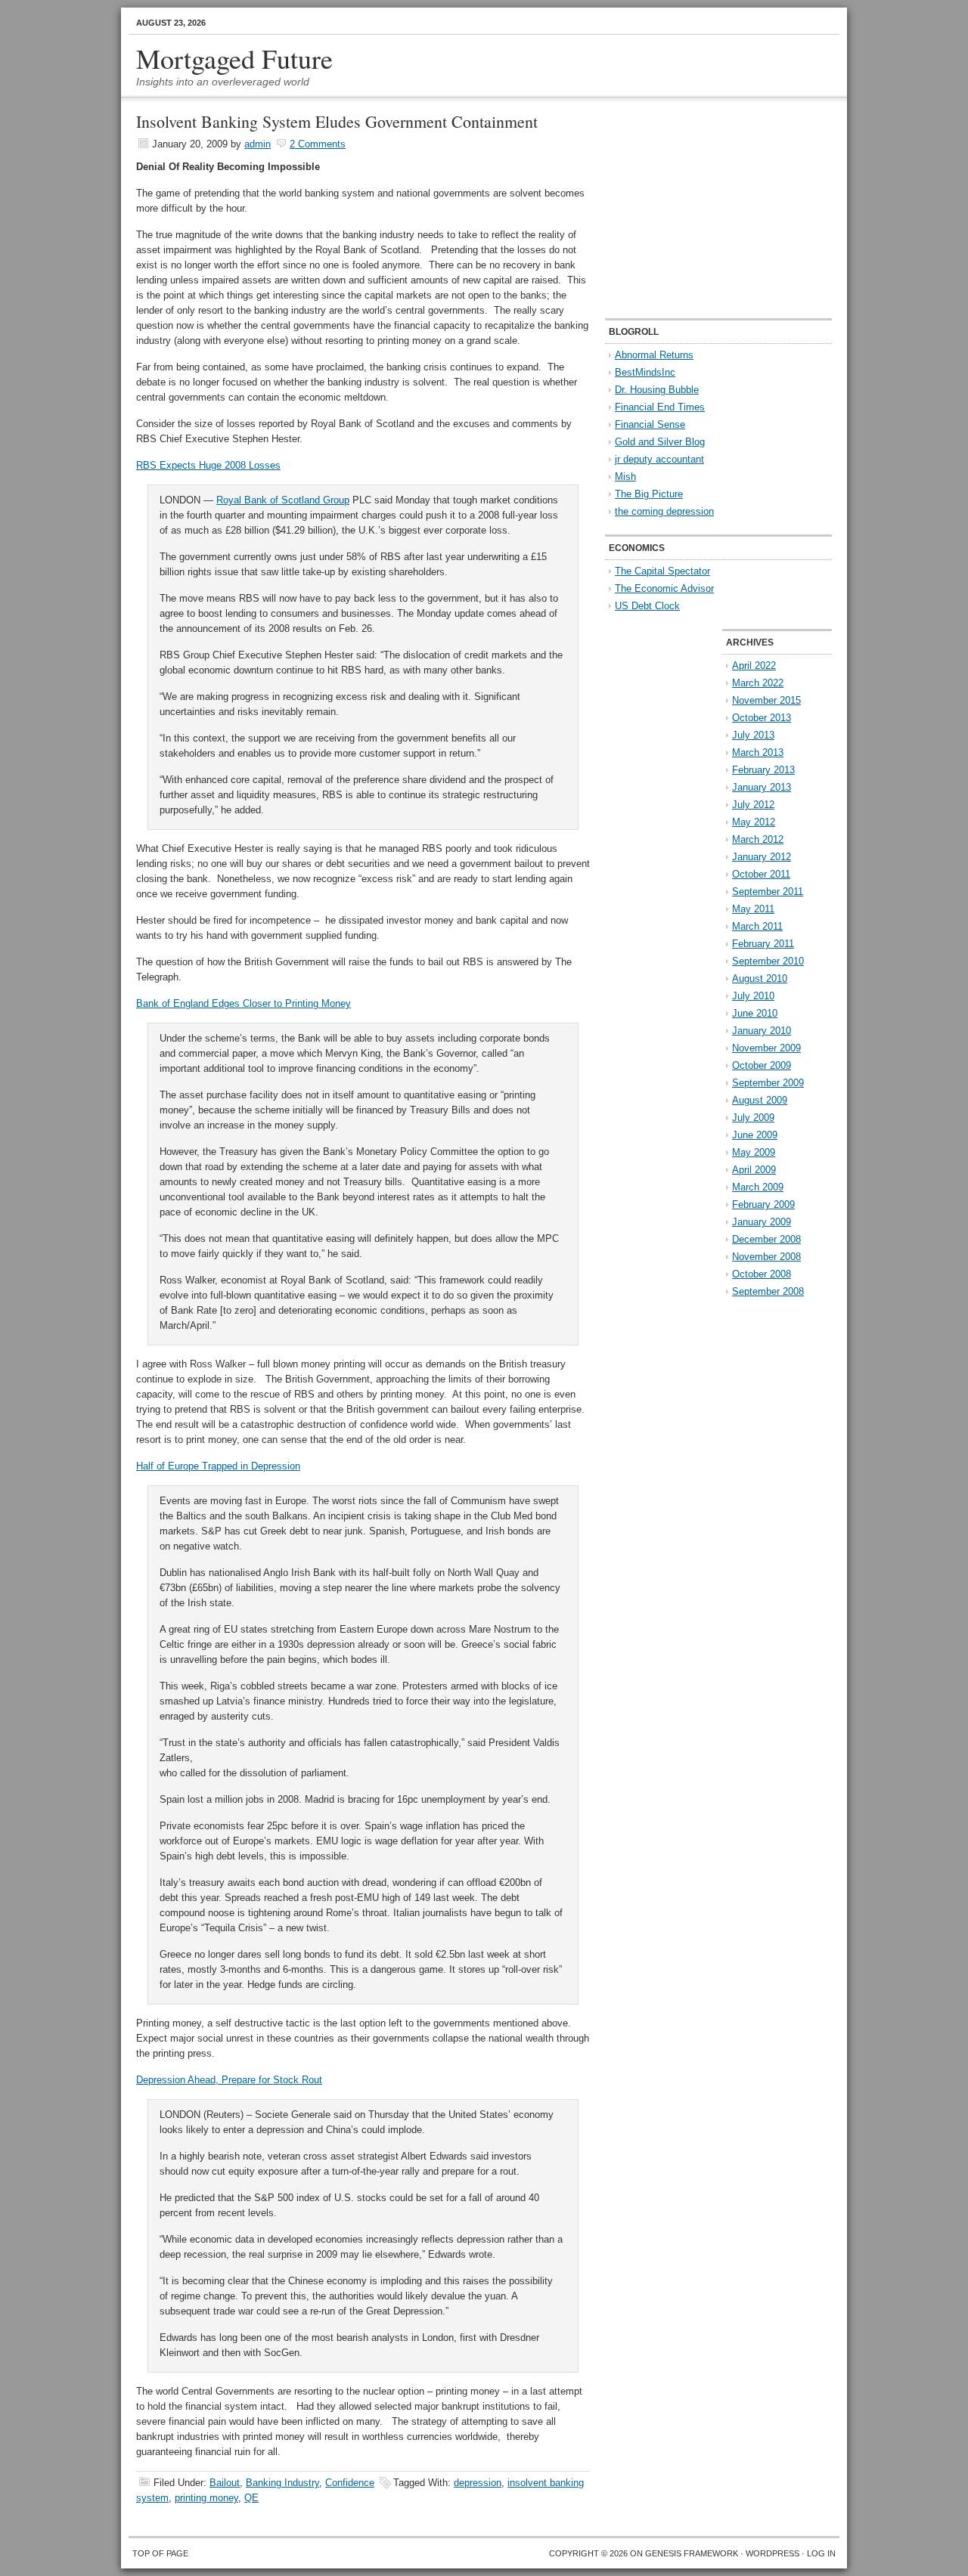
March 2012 (758, 839)
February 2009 (763, 1204)
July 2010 (753, 996)
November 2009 (766, 1048)
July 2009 (753, 1118)
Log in (821, 2553)
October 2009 (762, 1065)
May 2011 (753, 909)
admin (258, 144)
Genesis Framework (692, 2553)
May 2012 (754, 822)
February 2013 (763, 770)
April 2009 (754, 1170)
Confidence (350, 2483)
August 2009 (760, 1100)
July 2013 (753, 735)
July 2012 (753, 805)
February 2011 (763, 944)
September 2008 (768, 1291)
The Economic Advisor (664, 588)
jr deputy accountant (659, 459)
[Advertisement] (700, 209)
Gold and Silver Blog (660, 442)
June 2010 (755, 1013)
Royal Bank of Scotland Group (283, 500)
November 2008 (766, 1257)
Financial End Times (660, 407)
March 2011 (757, 926)
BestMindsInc (645, 372)
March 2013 (758, 752)
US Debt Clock (647, 606)
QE (251, 2498)
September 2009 (768, 1083)
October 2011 (761, 874)
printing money (206, 2498)
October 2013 (762, 718)
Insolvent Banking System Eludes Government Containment (337, 121)
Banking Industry (282, 2483)
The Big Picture (649, 494)
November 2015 (766, 700)
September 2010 (768, 961)
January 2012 (762, 857)
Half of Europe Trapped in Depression (218, 1466)
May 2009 (754, 1152)
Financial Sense (650, 424)
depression (478, 2483)
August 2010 (760, 978)
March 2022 (758, 683)
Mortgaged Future (234, 58)
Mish (625, 477)
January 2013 (762, 787)
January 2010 (762, 1031)
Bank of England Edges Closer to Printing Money (244, 1003)
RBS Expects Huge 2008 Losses (208, 465)
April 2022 (754, 666)
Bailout (225, 2483)
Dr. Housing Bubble (657, 390)
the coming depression (664, 511)
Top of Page (160, 2553)
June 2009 (755, 1135)
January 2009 (762, 1222)
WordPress (773, 2553)
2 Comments (318, 144)
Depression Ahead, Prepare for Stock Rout (229, 2080)
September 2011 (768, 892)
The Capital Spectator (662, 571)
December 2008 (766, 1239)
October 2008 (762, 1274)
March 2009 (758, 1187)
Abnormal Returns (654, 355)
